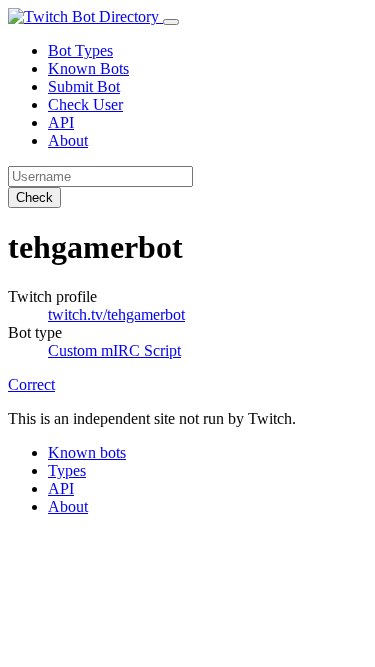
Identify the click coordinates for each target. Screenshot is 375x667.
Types (67, 470)
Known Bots (88, 68)
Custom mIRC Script (114, 350)
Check (34, 197)
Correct (31, 384)
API (61, 122)
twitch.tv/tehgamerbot (116, 314)
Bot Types (80, 50)
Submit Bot (84, 86)
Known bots (87, 452)
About (68, 140)
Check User (85, 104)
